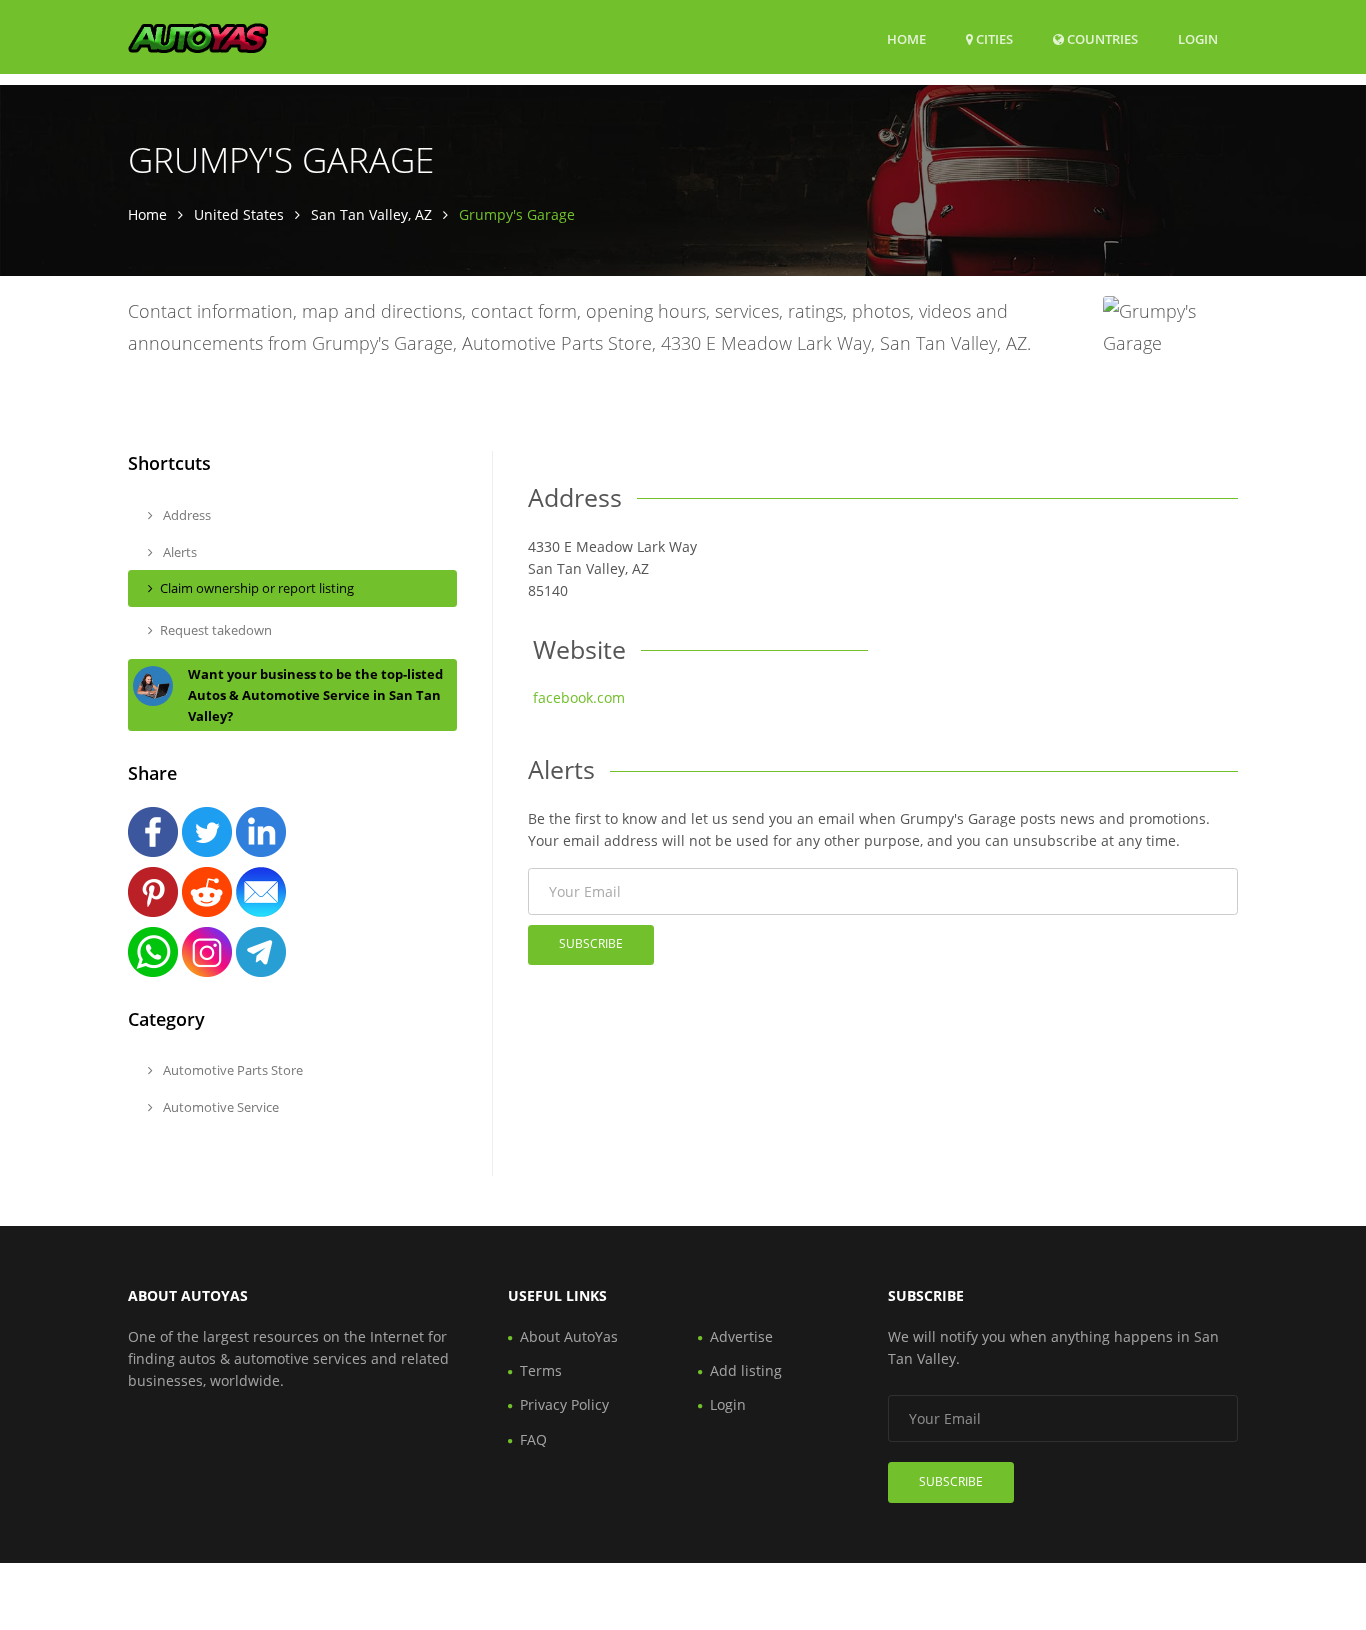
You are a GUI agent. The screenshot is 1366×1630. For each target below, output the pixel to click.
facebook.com (579, 697)
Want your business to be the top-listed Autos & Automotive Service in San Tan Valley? (315, 695)
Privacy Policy (564, 1404)
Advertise (741, 1336)
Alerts (178, 552)
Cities (993, 39)
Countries (1101, 38)
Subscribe (591, 943)
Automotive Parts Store (231, 1070)
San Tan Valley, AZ (371, 214)
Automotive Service (219, 1107)
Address (185, 515)
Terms (541, 1370)
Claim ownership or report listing (257, 588)
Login (1198, 38)
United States (239, 214)
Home (906, 39)
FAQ (533, 1439)
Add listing (746, 1370)
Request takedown (216, 630)
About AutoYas (569, 1336)
